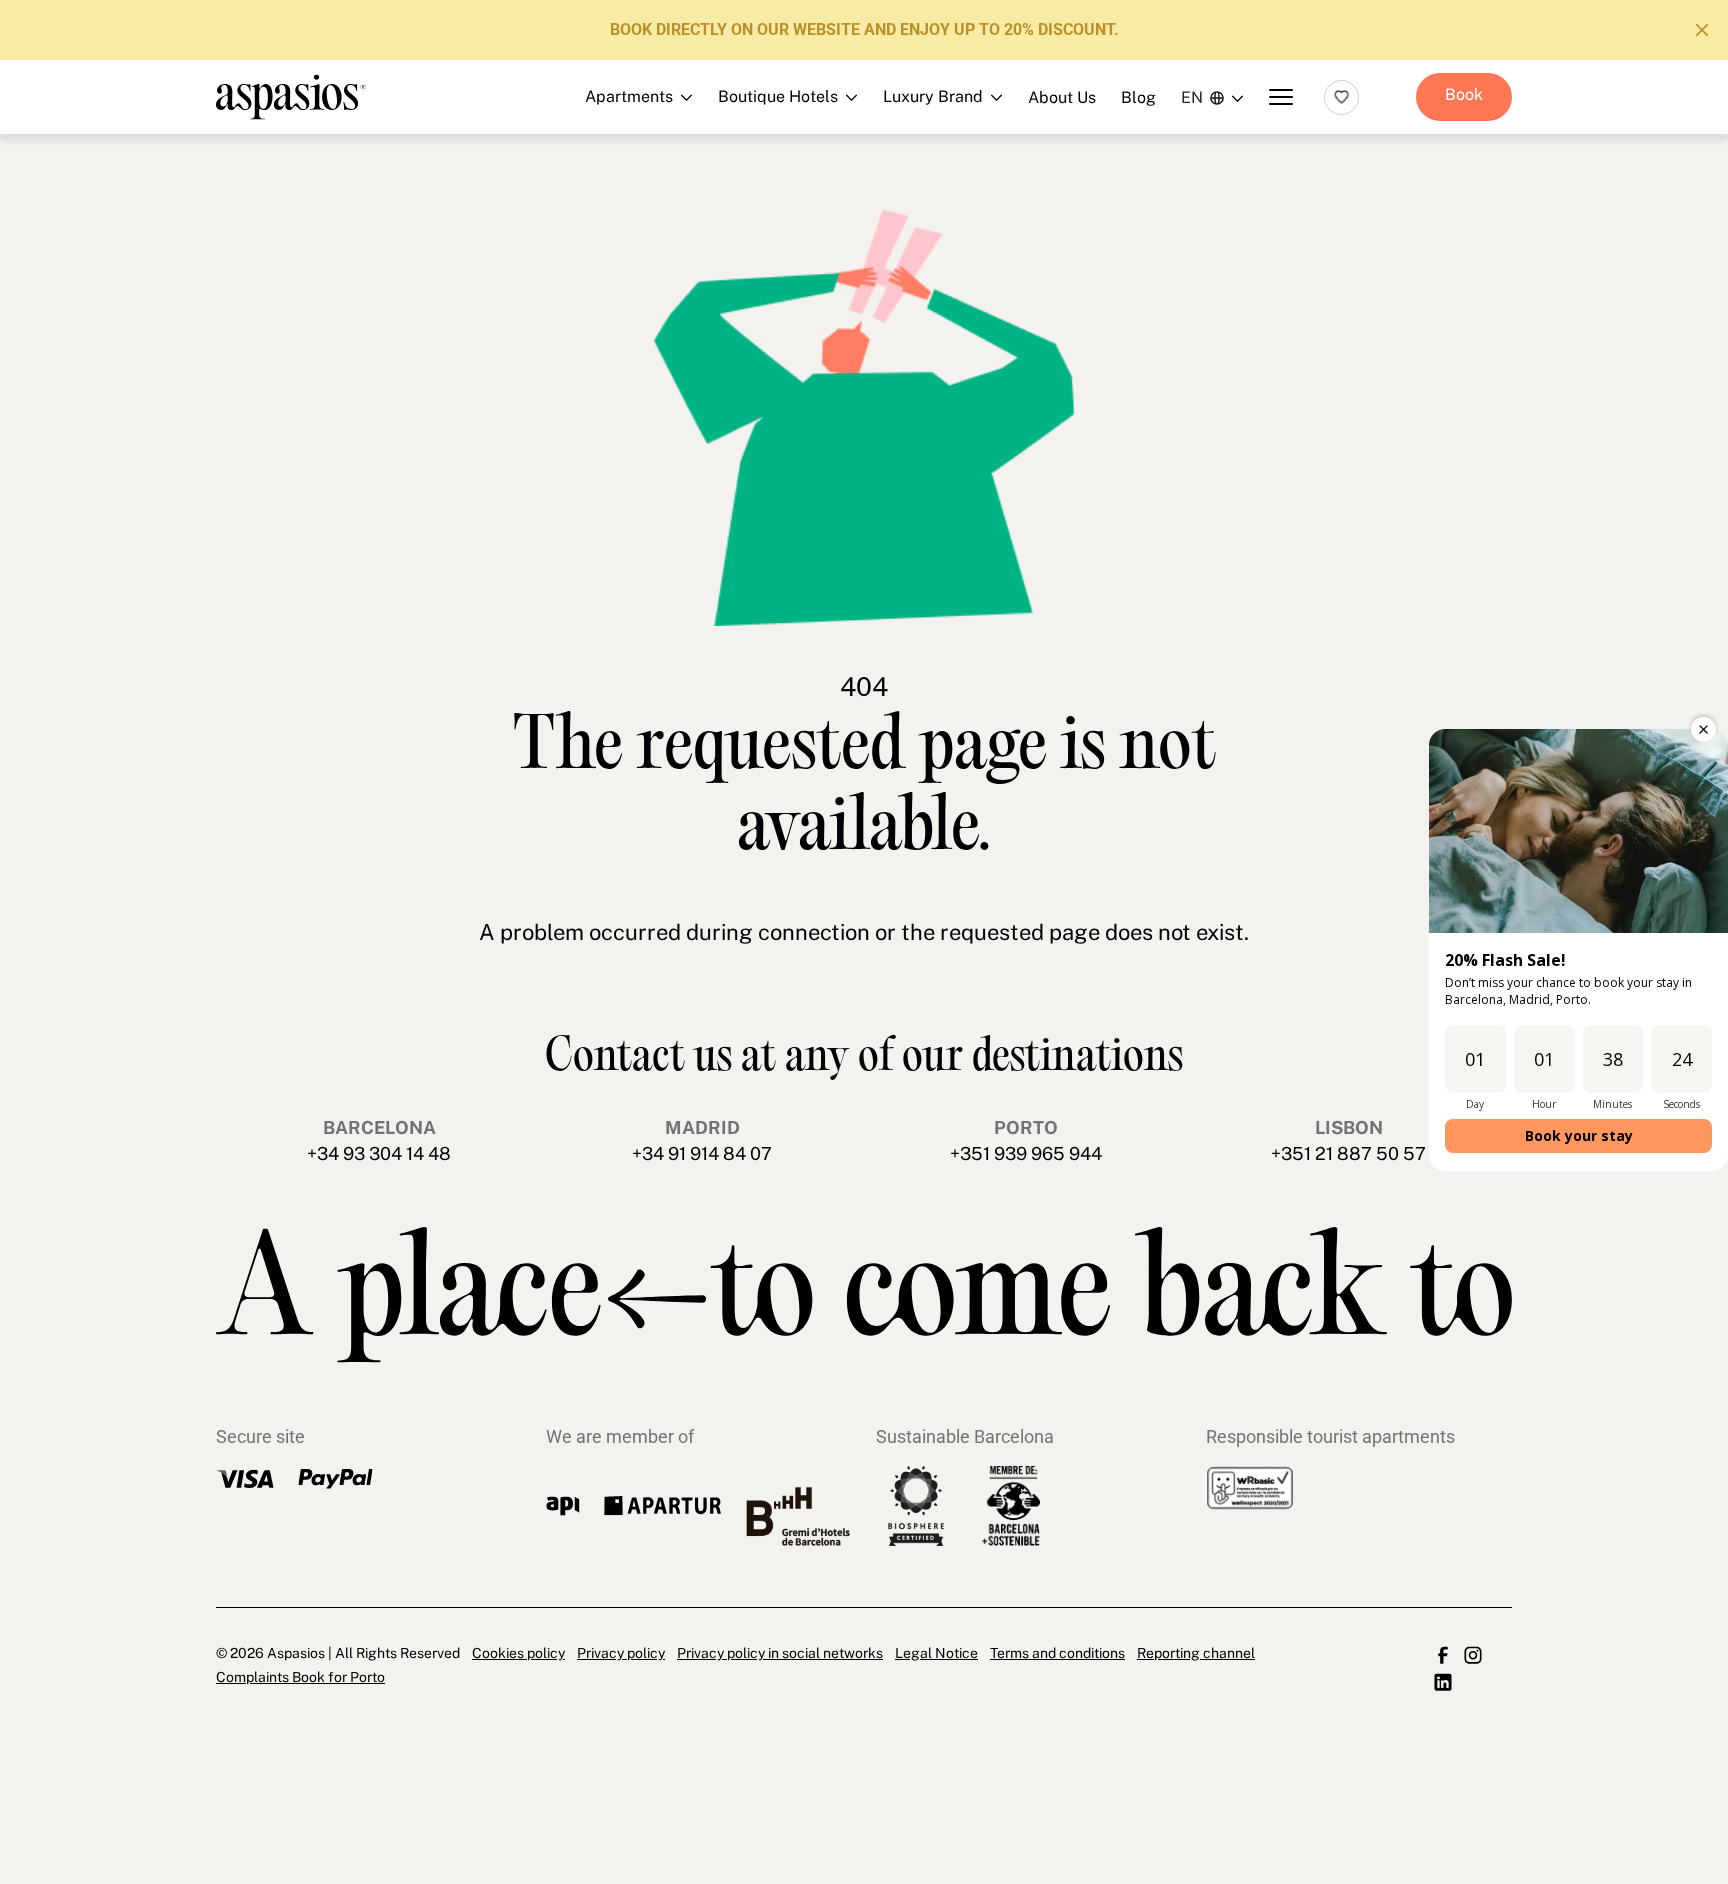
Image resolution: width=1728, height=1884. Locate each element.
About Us (1062, 97)
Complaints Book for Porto (300, 1677)
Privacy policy (621, 1653)
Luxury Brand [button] (852, 203)
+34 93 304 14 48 (379, 1153)
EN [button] (1192, 97)
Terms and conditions (1057, 1653)
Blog (1138, 97)
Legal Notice (936, 1653)
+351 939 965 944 (1026, 1153)
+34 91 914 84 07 (702, 1153)
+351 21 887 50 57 (1348, 1153)
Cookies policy (518, 1653)
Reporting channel (1196, 1653)
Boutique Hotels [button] (852, 158)
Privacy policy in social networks (780, 1653)
